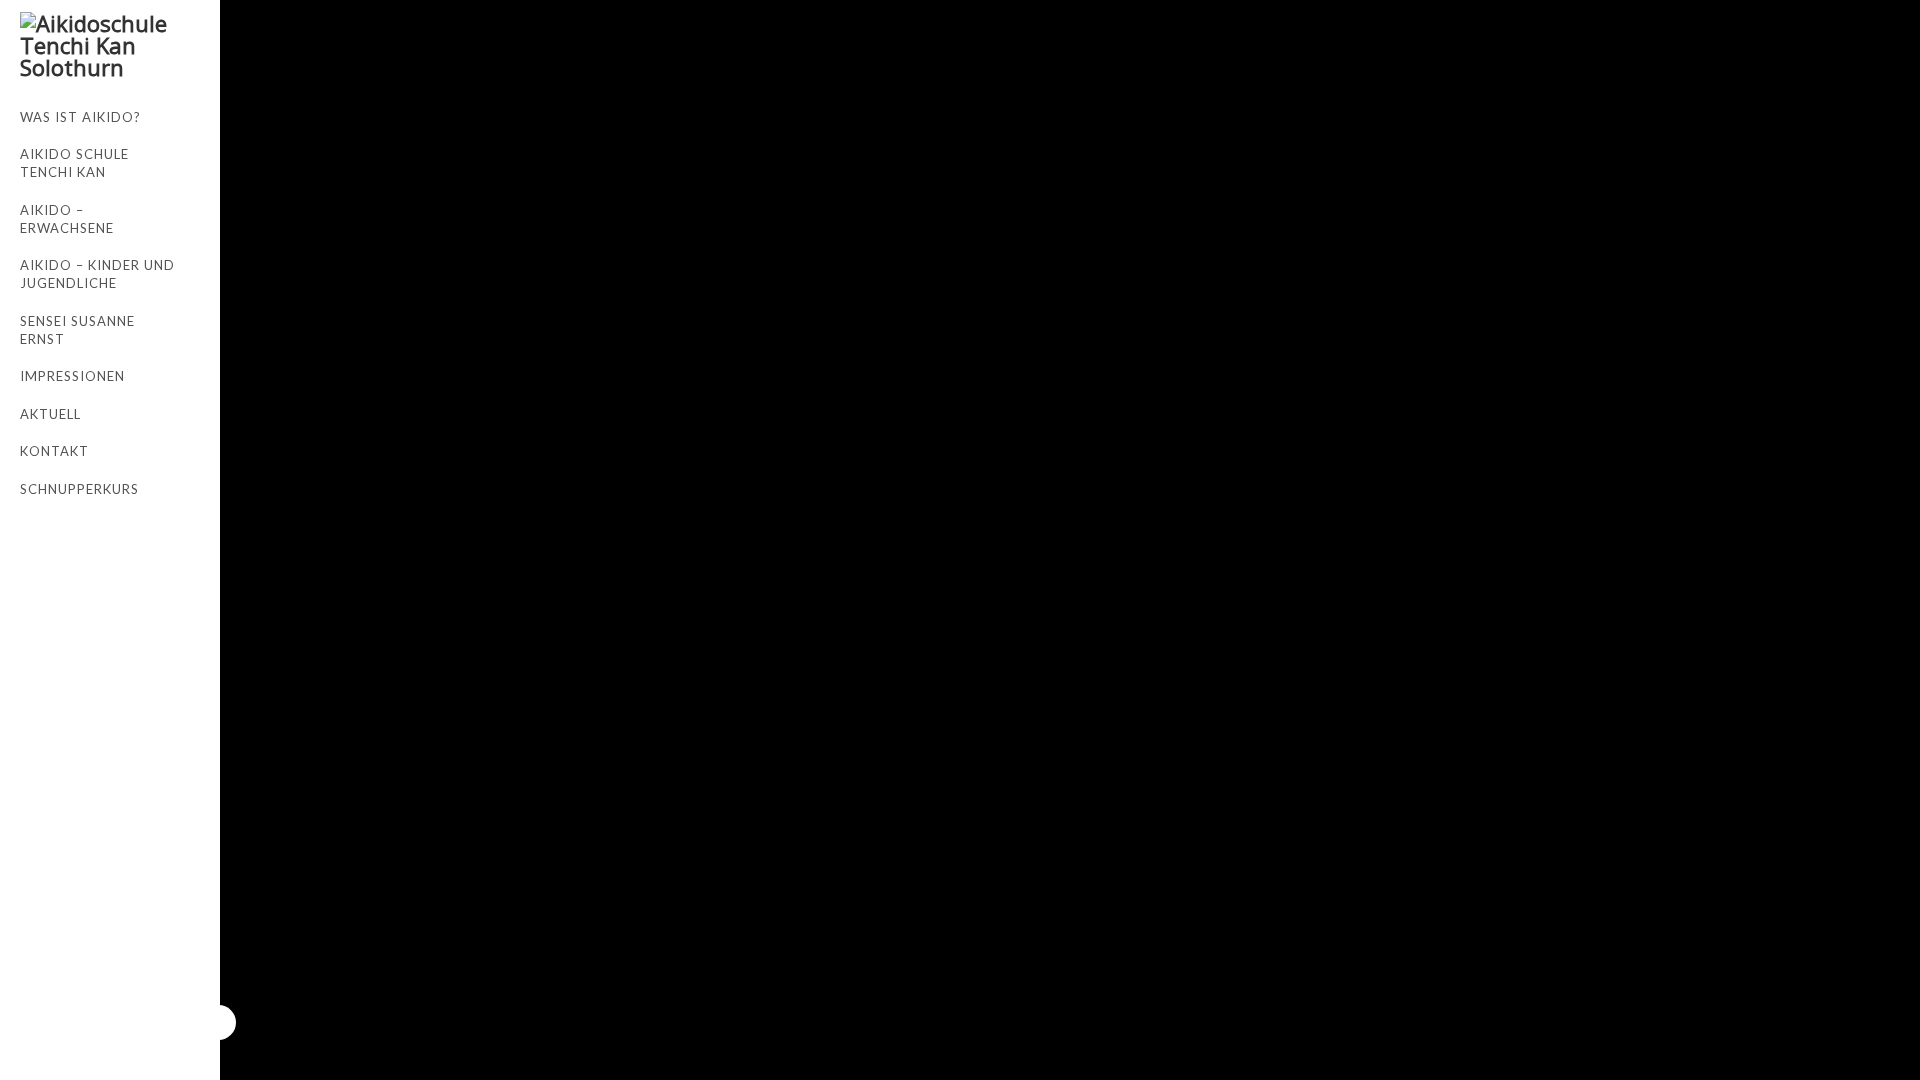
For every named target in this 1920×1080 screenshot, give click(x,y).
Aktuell (50, 414)
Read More (267, 42)
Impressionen (72, 376)
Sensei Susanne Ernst (77, 330)
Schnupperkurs (79, 489)
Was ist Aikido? (80, 117)
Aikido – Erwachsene (67, 219)
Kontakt (54, 451)
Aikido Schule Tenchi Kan (74, 163)
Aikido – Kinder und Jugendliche (97, 274)
